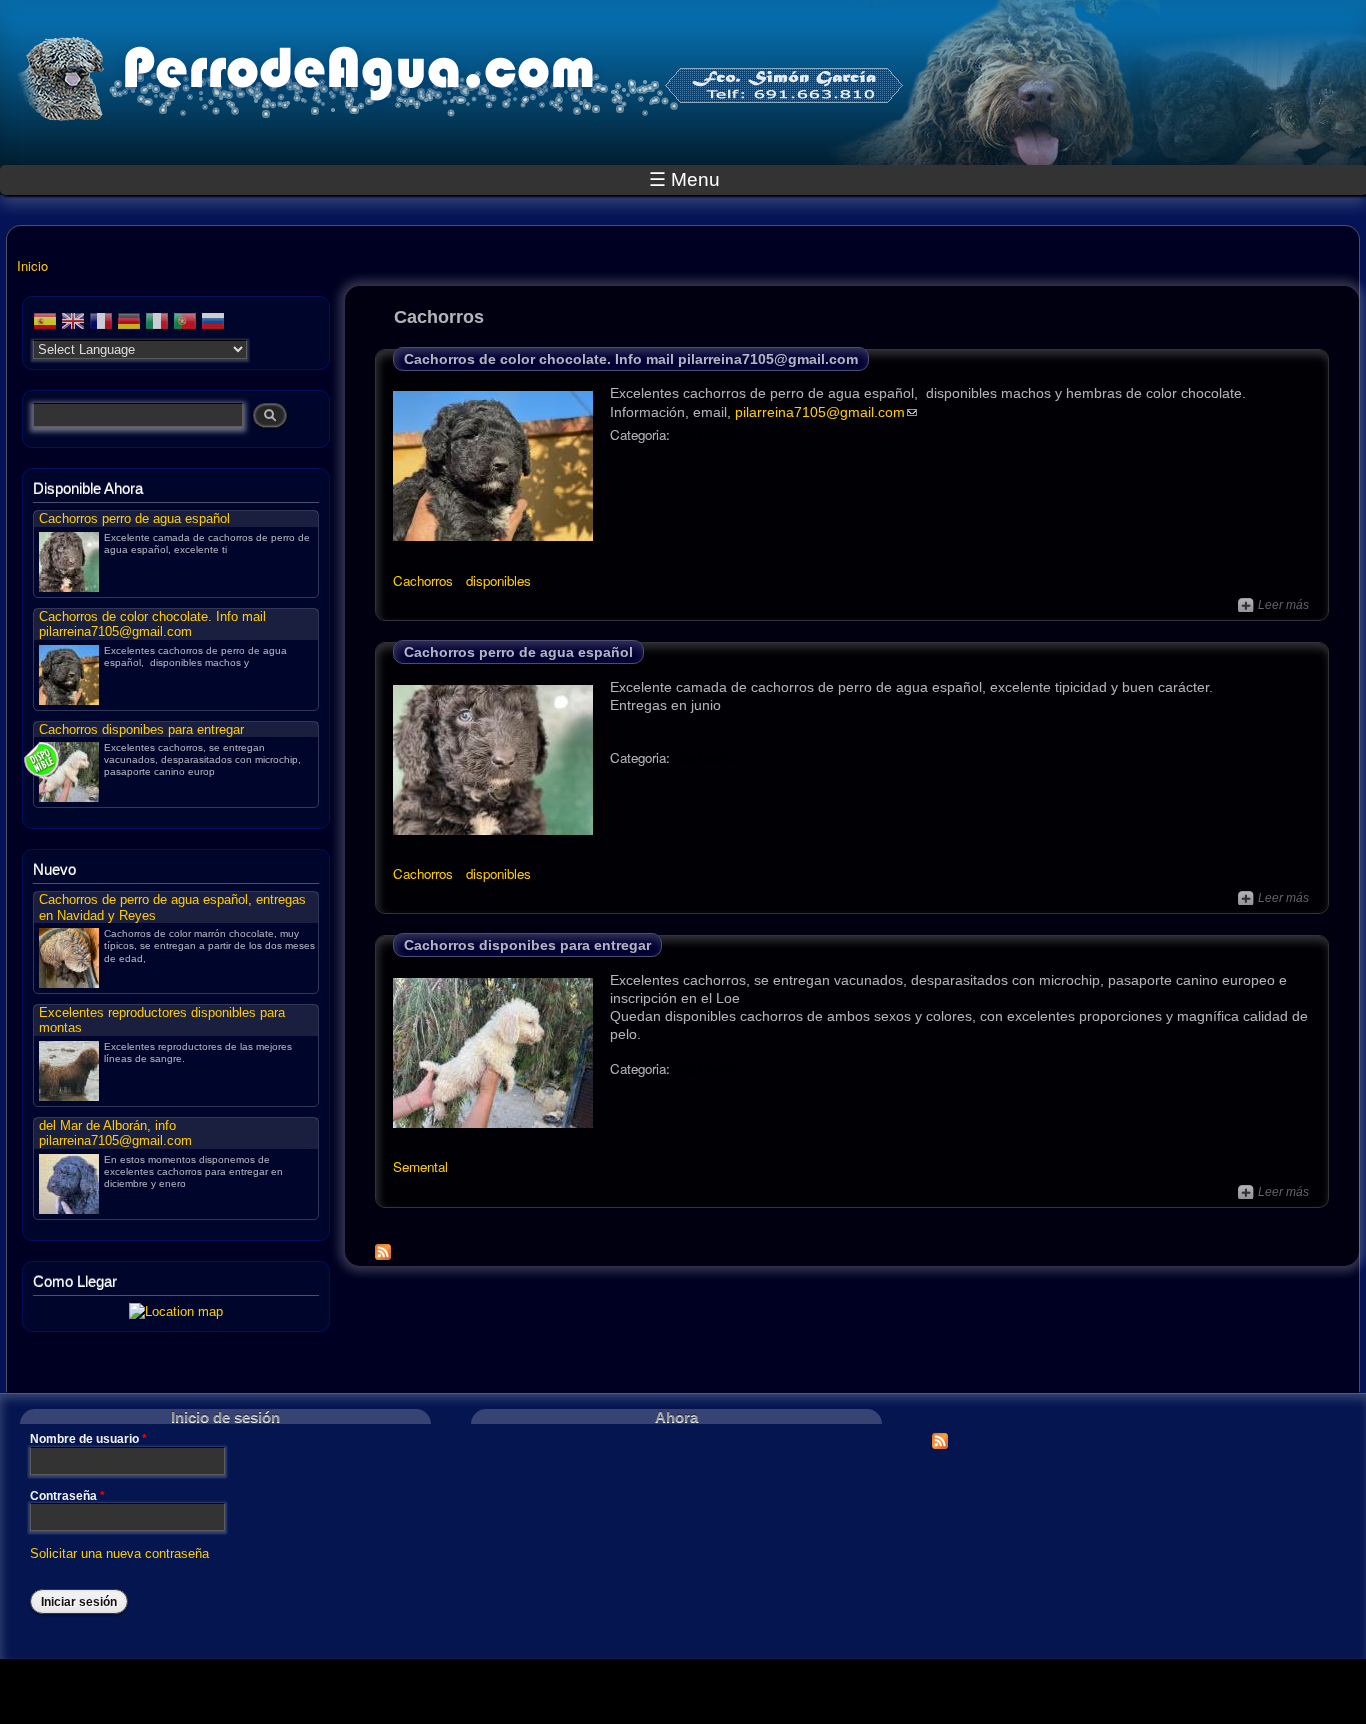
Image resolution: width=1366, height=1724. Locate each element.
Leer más (1273, 605)
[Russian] (213, 323)
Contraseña (67, 1496)
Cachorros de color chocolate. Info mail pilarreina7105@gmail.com (631, 359)
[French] (101, 323)
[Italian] (157, 323)
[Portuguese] (185, 323)
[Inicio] (462, 97)
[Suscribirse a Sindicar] (940, 1435)
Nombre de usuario (88, 1439)
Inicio (32, 265)
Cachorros (705, 434)
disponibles (498, 580)
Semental (420, 1166)
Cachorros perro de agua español (518, 652)
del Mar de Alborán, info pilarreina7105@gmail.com (115, 1133)
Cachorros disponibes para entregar (527, 945)
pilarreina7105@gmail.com (820, 412)
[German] (129, 323)
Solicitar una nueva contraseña (119, 1554)
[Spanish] (45, 323)
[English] (73, 323)
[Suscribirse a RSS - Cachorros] (383, 1247)
